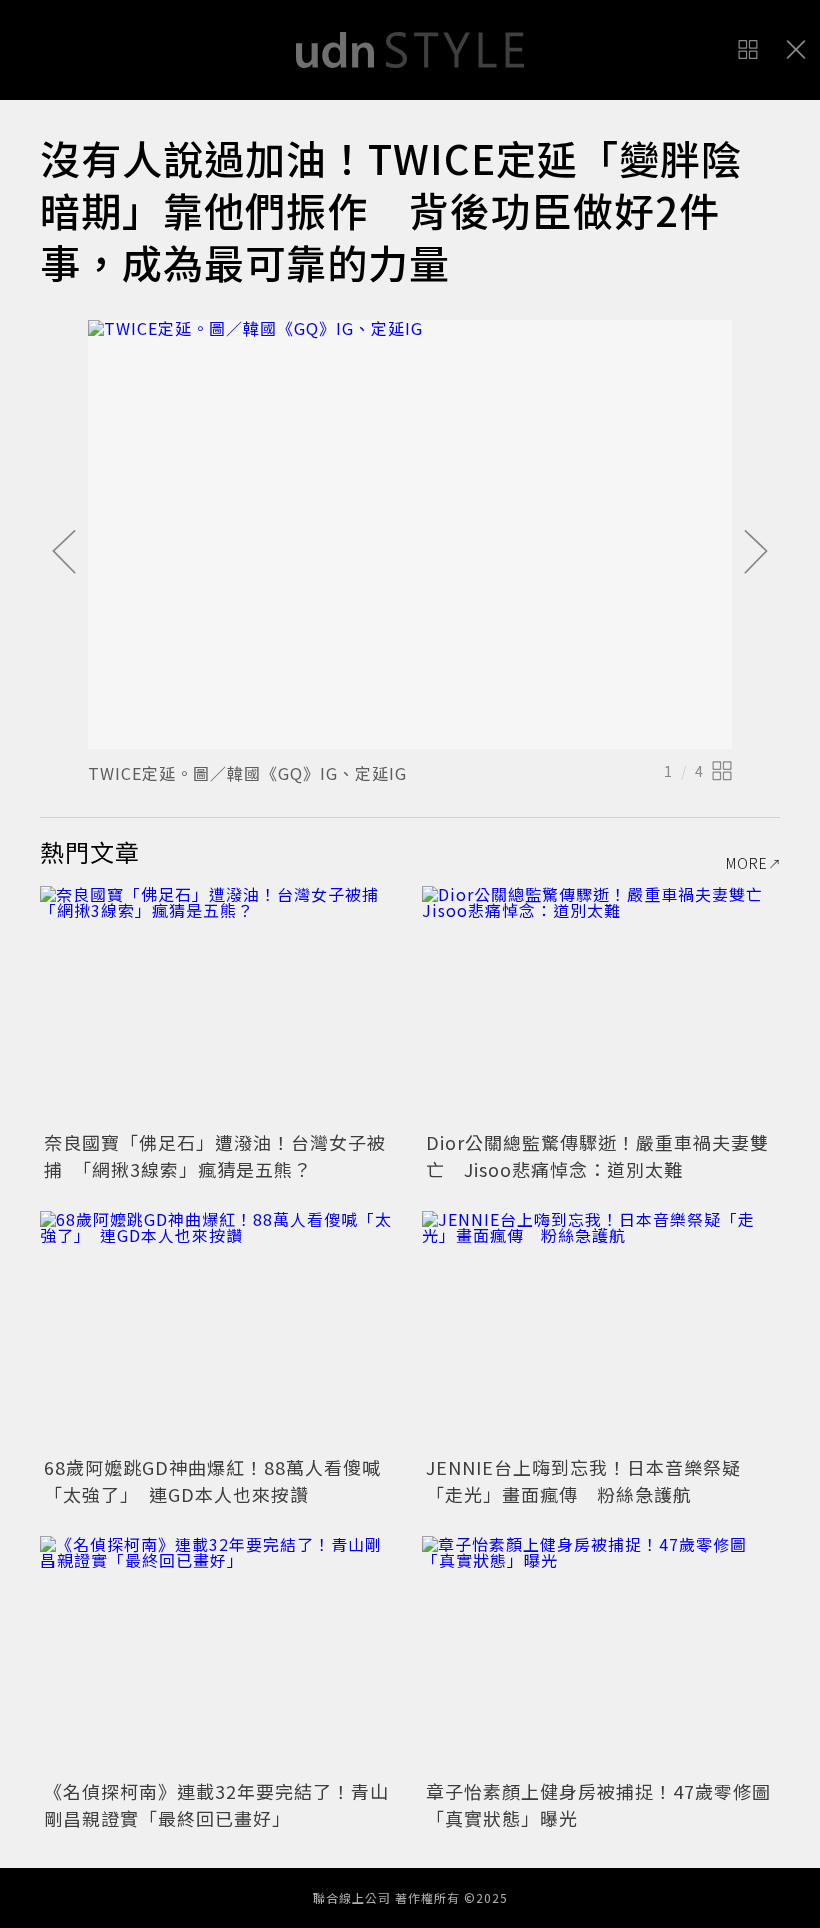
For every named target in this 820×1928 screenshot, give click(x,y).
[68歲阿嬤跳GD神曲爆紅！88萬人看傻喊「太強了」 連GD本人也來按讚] (219, 1330)
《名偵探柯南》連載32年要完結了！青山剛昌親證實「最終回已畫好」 (216, 1804)
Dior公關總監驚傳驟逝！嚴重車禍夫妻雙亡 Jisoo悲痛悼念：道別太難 (597, 1155)
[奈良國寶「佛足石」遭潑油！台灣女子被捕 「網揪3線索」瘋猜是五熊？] (219, 1005)
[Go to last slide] (64, 553)
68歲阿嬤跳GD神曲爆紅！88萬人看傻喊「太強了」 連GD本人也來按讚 (212, 1480)
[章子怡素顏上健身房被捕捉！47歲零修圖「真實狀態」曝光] (601, 1655)
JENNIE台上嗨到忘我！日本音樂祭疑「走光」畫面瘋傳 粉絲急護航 (583, 1480)
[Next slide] (756, 553)
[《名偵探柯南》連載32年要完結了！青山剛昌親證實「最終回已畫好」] (219, 1655)
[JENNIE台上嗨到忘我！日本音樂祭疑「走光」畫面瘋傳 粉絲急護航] (601, 1330)
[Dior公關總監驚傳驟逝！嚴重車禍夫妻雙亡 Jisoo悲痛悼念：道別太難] (601, 1005)
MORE (747, 863)
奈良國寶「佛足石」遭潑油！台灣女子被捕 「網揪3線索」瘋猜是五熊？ (215, 1155)
